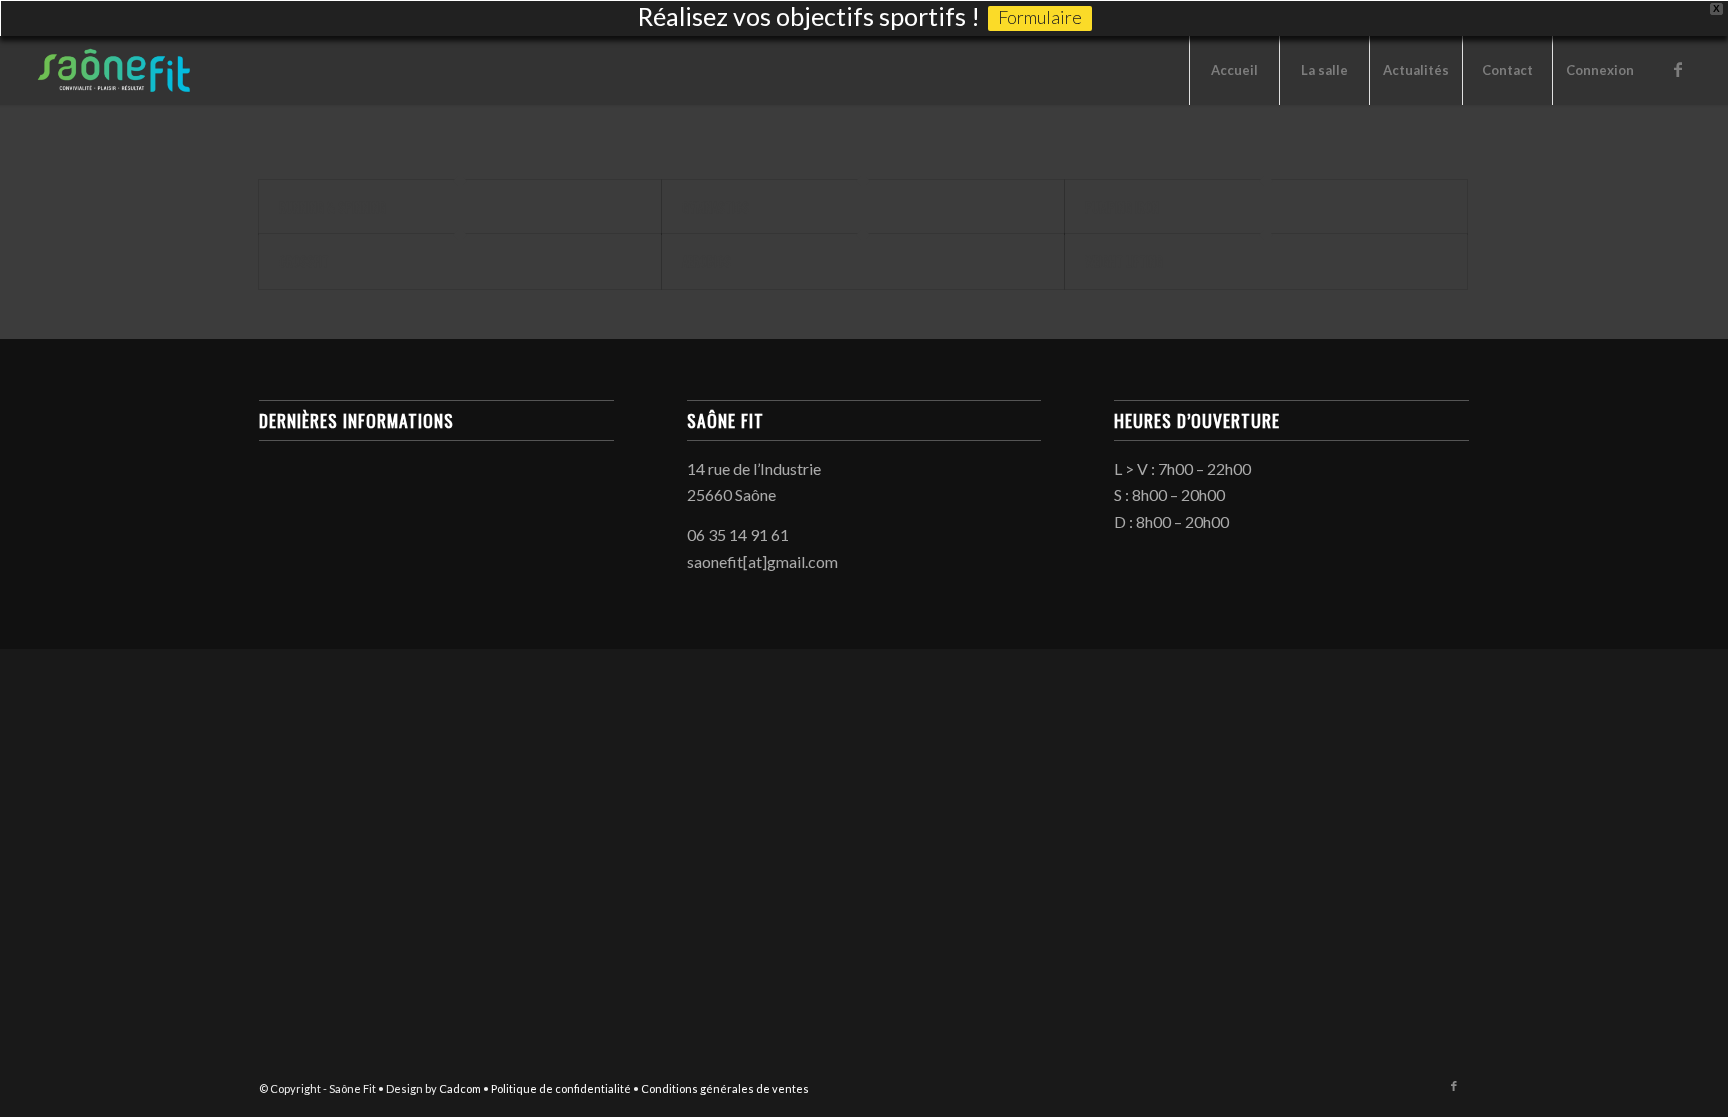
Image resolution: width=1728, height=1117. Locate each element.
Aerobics (706, 261)
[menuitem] (1234, 70)
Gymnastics (715, 207)
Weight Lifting (1124, 261)
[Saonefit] (116, 70)
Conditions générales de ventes (725, 1088)
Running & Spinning (332, 207)
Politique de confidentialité (561, 1088)
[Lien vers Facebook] (1678, 69)
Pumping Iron (1122, 207)
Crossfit (304, 261)
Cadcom (460, 1088)
